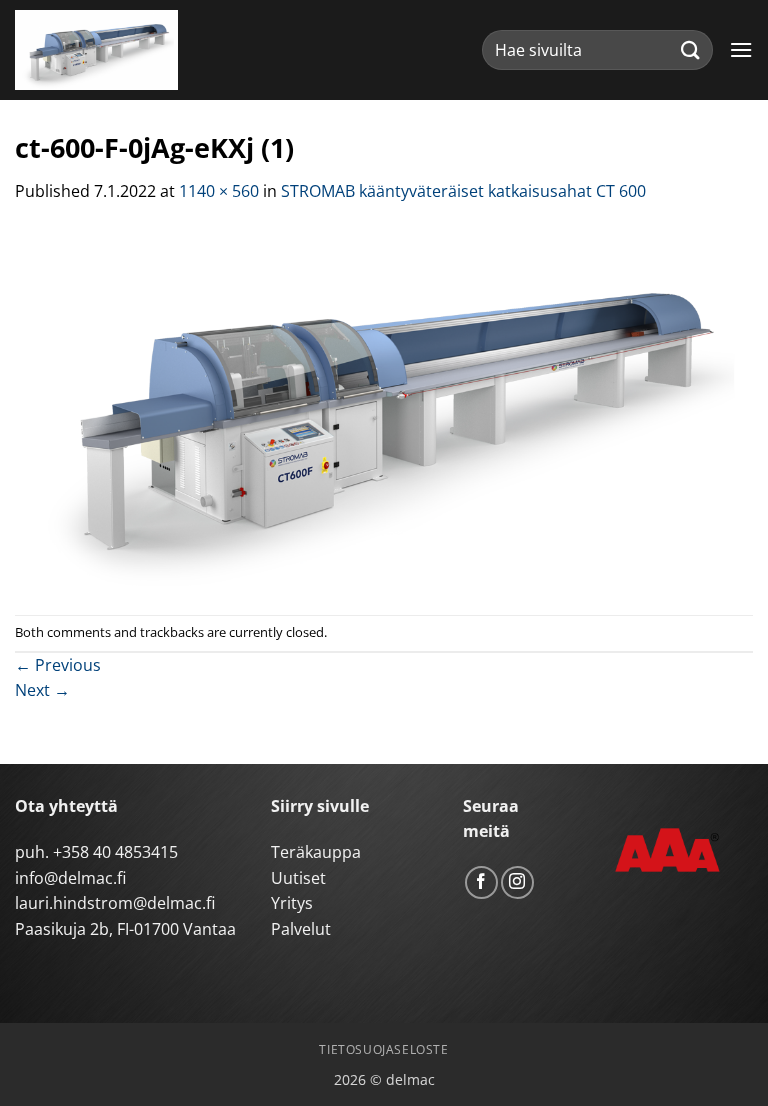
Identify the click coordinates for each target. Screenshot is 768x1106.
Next (42, 690)
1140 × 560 (219, 191)
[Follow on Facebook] (481, 882)
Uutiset (298, 878)
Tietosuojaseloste (383, 1049)
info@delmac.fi (70, 878)
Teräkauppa (316, 852)
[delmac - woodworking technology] (105, 50)
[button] (741, 49)
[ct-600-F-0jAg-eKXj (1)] (384, 408)
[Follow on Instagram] (517, 882)
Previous (58, 665)
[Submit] (691, 49)
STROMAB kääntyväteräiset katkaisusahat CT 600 (463, 191)
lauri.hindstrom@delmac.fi (115, 903)
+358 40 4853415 (115, 852)
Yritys (292, 903)
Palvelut (301, 929)
